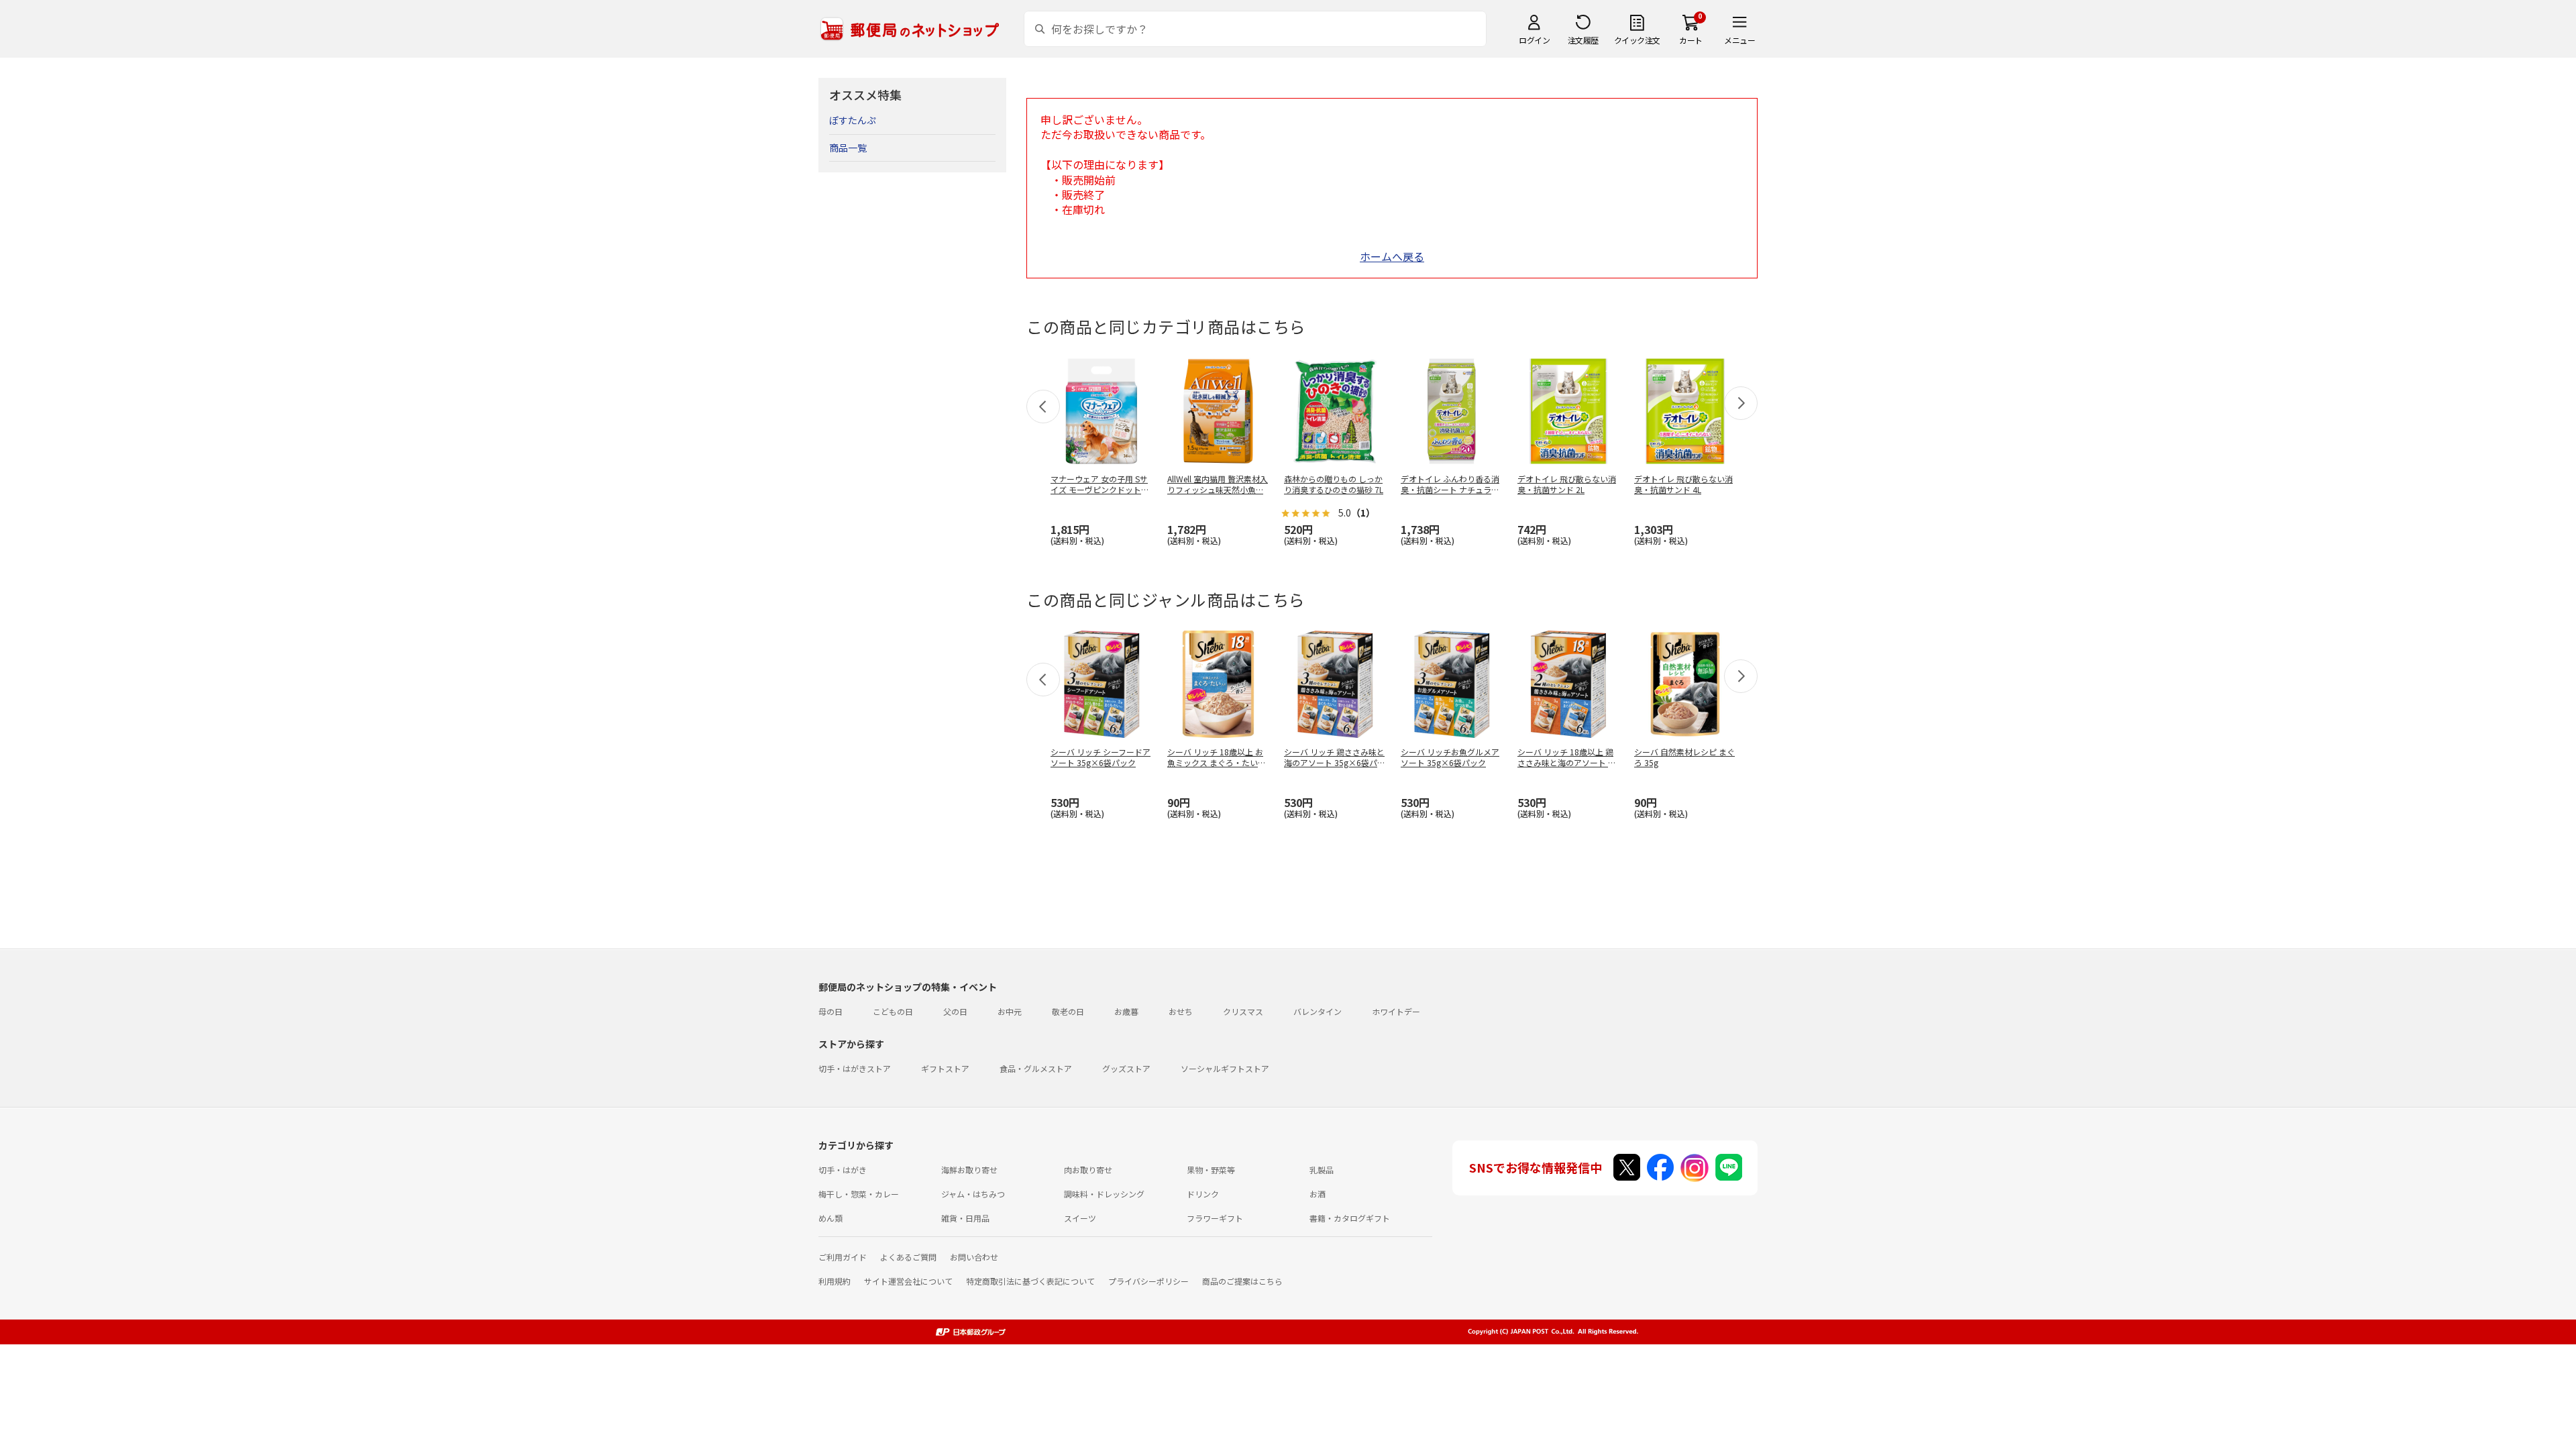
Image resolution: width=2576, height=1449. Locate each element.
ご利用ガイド (843, 1257)
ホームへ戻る (1392, 256)
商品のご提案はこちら (1242, 1281)
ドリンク (1203, 1194)
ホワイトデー (1396, 1011)
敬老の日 (1068, 1011)
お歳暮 (1126, 1011)
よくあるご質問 (908, 1257)
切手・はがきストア (855, 1068)
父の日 (955, 1011)
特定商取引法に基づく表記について (1030, 1281)
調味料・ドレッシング (1104, 1194)
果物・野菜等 (1211, 1170)
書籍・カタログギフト (1350, 1218)
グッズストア (1126, 1068)
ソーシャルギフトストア (1225, 1068)
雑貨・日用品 (965, 1218)
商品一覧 (848, 148)
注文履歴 (1583, 40)
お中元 (1010, 1011)
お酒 (1318, 1194)
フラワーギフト (1215, 1218)
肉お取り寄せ (1088, 1170)
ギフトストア (945, 1068)
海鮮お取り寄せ (969, 1170)
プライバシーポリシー (1148, 1281)
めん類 (830, 1218)
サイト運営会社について (908, 1281)
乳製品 (1322, 1170)
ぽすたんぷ (853, 120)
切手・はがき (843, 1170)
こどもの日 (893, 1011)
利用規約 (835, 1281)
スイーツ (1080, 1218)
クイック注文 (1637, 40)
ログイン (1534, 40)
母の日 (830, 1011)
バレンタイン (1318, 1011)
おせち (1181, 1011)
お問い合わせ (974, 1257)
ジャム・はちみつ (973, 1194)
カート (1691, 40)
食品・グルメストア (1036, 1068)
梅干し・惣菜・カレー (859, 1194)
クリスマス (1243, 1011)
